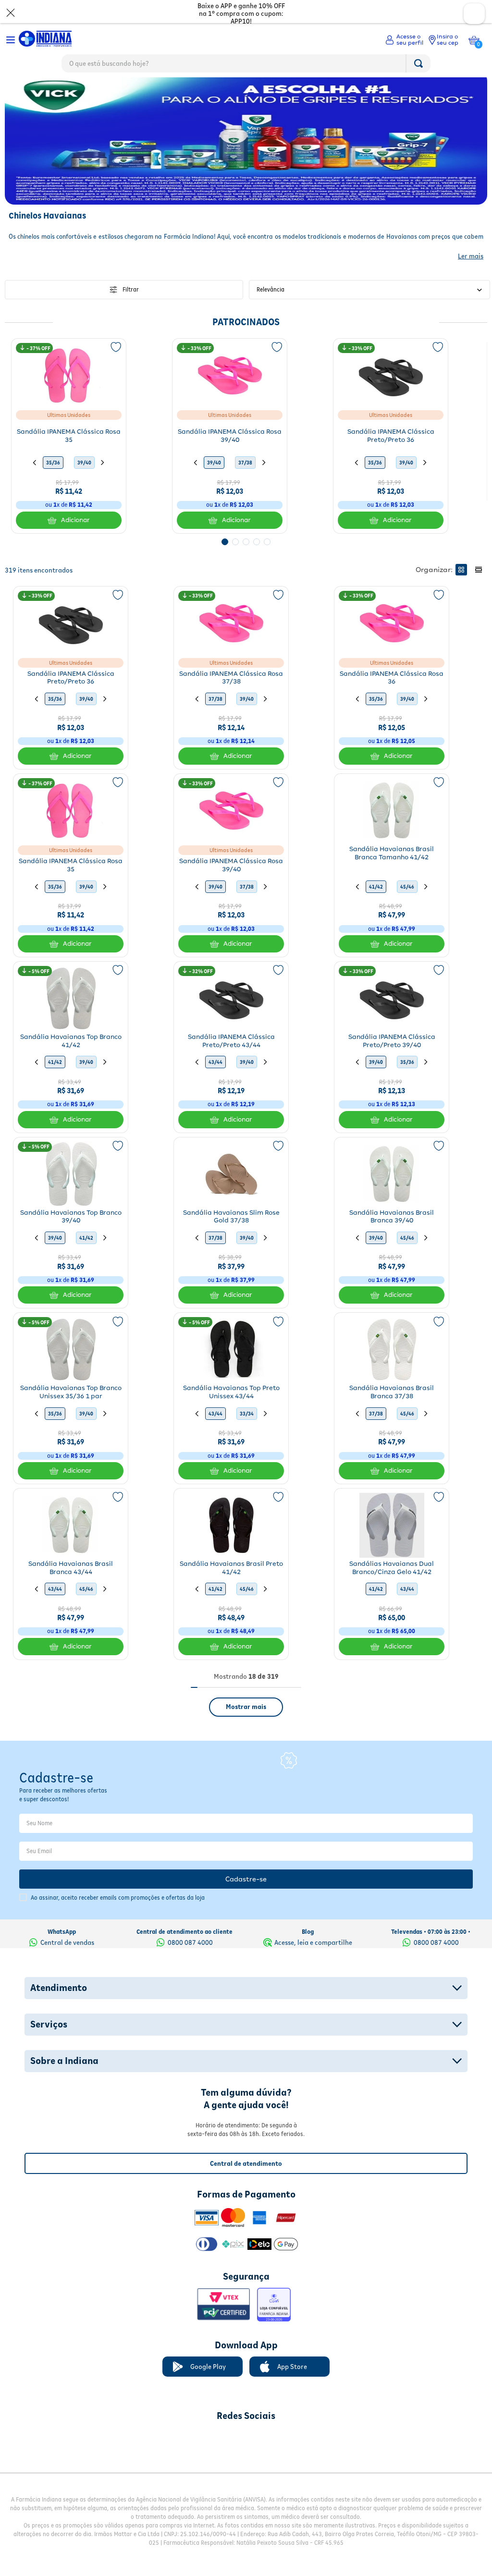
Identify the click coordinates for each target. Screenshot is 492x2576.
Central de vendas (67, 1963)
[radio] (461, 590)
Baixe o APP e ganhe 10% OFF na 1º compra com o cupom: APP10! (241, 13)
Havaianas (57, 86)
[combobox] (246, 66)
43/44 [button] (215, 1083)
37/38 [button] (245, 483)
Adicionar (75, 541)
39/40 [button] (84, 483)
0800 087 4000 (190, 1963)
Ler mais (471, 277)
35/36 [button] (53, 483)
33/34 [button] (247, 1434)
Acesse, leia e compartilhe (313, 1963)
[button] (225, 562)
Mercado (20, 86)
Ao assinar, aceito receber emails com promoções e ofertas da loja (118, 1918)
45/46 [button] (407, 907)
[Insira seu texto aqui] (196, 2460)
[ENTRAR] (404, 40)
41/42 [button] (376, 907)
